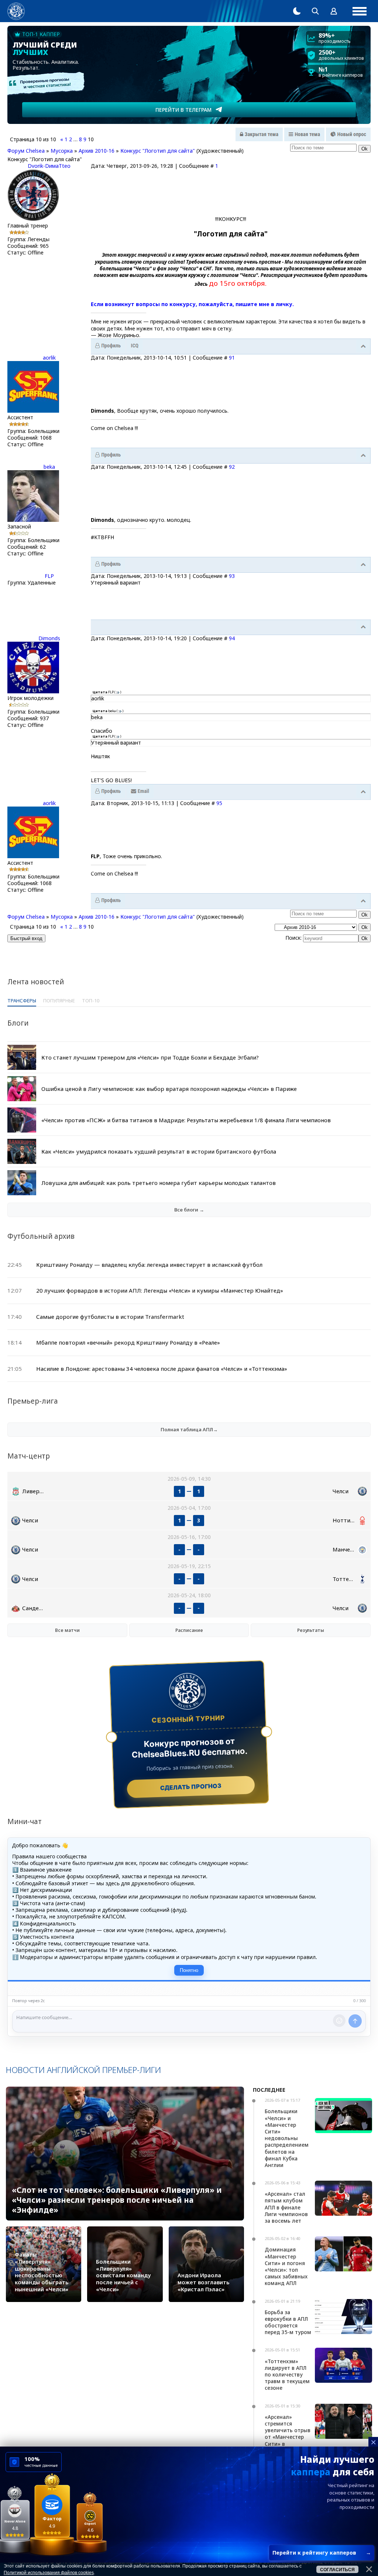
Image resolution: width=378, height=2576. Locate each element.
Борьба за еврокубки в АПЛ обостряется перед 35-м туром (288, 2322)
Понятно (189, 1970)
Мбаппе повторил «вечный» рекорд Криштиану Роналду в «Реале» (128, 1342)
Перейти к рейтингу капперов (322, 2553)
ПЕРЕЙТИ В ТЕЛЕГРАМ (183, 110)
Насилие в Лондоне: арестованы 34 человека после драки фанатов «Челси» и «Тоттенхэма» (162, 1369)
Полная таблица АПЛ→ (189, 1429)
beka (49, 467)
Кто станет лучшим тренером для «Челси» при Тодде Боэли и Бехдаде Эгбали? (150, 1057)
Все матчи (67, 1630)
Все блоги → (189, 1210)
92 (232, 467)
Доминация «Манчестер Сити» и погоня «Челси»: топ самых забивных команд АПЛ (286, 2266)
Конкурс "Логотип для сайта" (158, 151)
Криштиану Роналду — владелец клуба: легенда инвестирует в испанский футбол (149, 1265)
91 (232, 358)
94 (232, 638)
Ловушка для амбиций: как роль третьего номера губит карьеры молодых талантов (159, 1183)
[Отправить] (355, 2021)
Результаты (311, 1630)
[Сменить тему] (297, 11)
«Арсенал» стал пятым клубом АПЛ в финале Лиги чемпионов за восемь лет (286, 2207)
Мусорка (62, 151)
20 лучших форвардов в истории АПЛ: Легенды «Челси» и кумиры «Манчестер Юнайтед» (160, 1290)
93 (232, 576)
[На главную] (16, 11)
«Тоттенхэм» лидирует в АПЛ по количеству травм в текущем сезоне (287, 2375)
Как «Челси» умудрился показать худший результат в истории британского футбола (159, 1151)
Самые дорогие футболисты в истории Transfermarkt (110, 1317)
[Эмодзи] (339, 2021)
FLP (49, 576)
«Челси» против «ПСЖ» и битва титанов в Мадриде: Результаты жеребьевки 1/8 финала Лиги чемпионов (186, 1120)
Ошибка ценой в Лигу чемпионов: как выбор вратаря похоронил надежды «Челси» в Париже (169, 1089)
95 (219, 803)
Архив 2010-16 (97, 151)
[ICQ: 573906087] (135, 346)
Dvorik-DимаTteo (49, 166)
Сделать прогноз (191, 1787)
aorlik (49, 358)
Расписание (189, 1630)
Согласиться (337, 2570)
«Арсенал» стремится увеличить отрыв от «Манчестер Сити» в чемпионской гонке (288, 2437)
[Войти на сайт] (334, 11)
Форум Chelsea (26, 151)
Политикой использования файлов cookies (49, 2573)
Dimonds (49, 638)
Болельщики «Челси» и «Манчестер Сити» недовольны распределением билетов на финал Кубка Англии (287, 2138)
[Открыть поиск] (315, 11)
